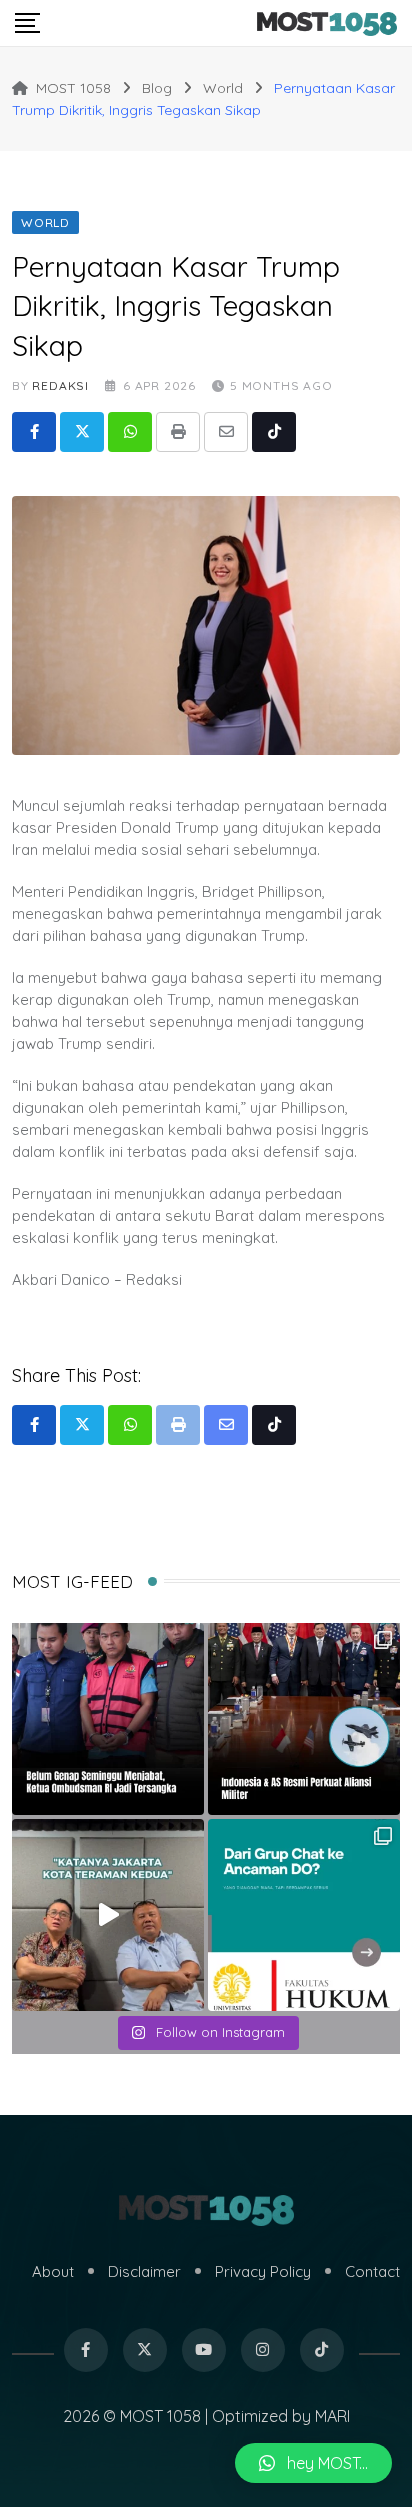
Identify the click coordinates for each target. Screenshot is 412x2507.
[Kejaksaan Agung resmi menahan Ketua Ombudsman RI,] (108, 1719)
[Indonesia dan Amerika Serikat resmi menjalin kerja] (304, 1719)
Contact (372, 2271)
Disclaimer (144, 2271)
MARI (332, 2416)
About (53, 2271)
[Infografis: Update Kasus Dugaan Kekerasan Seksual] (304, 1915)
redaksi (60, 385)
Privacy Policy (263, 2271)
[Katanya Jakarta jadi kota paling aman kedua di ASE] (108, 1915)
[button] (313, 2463)
